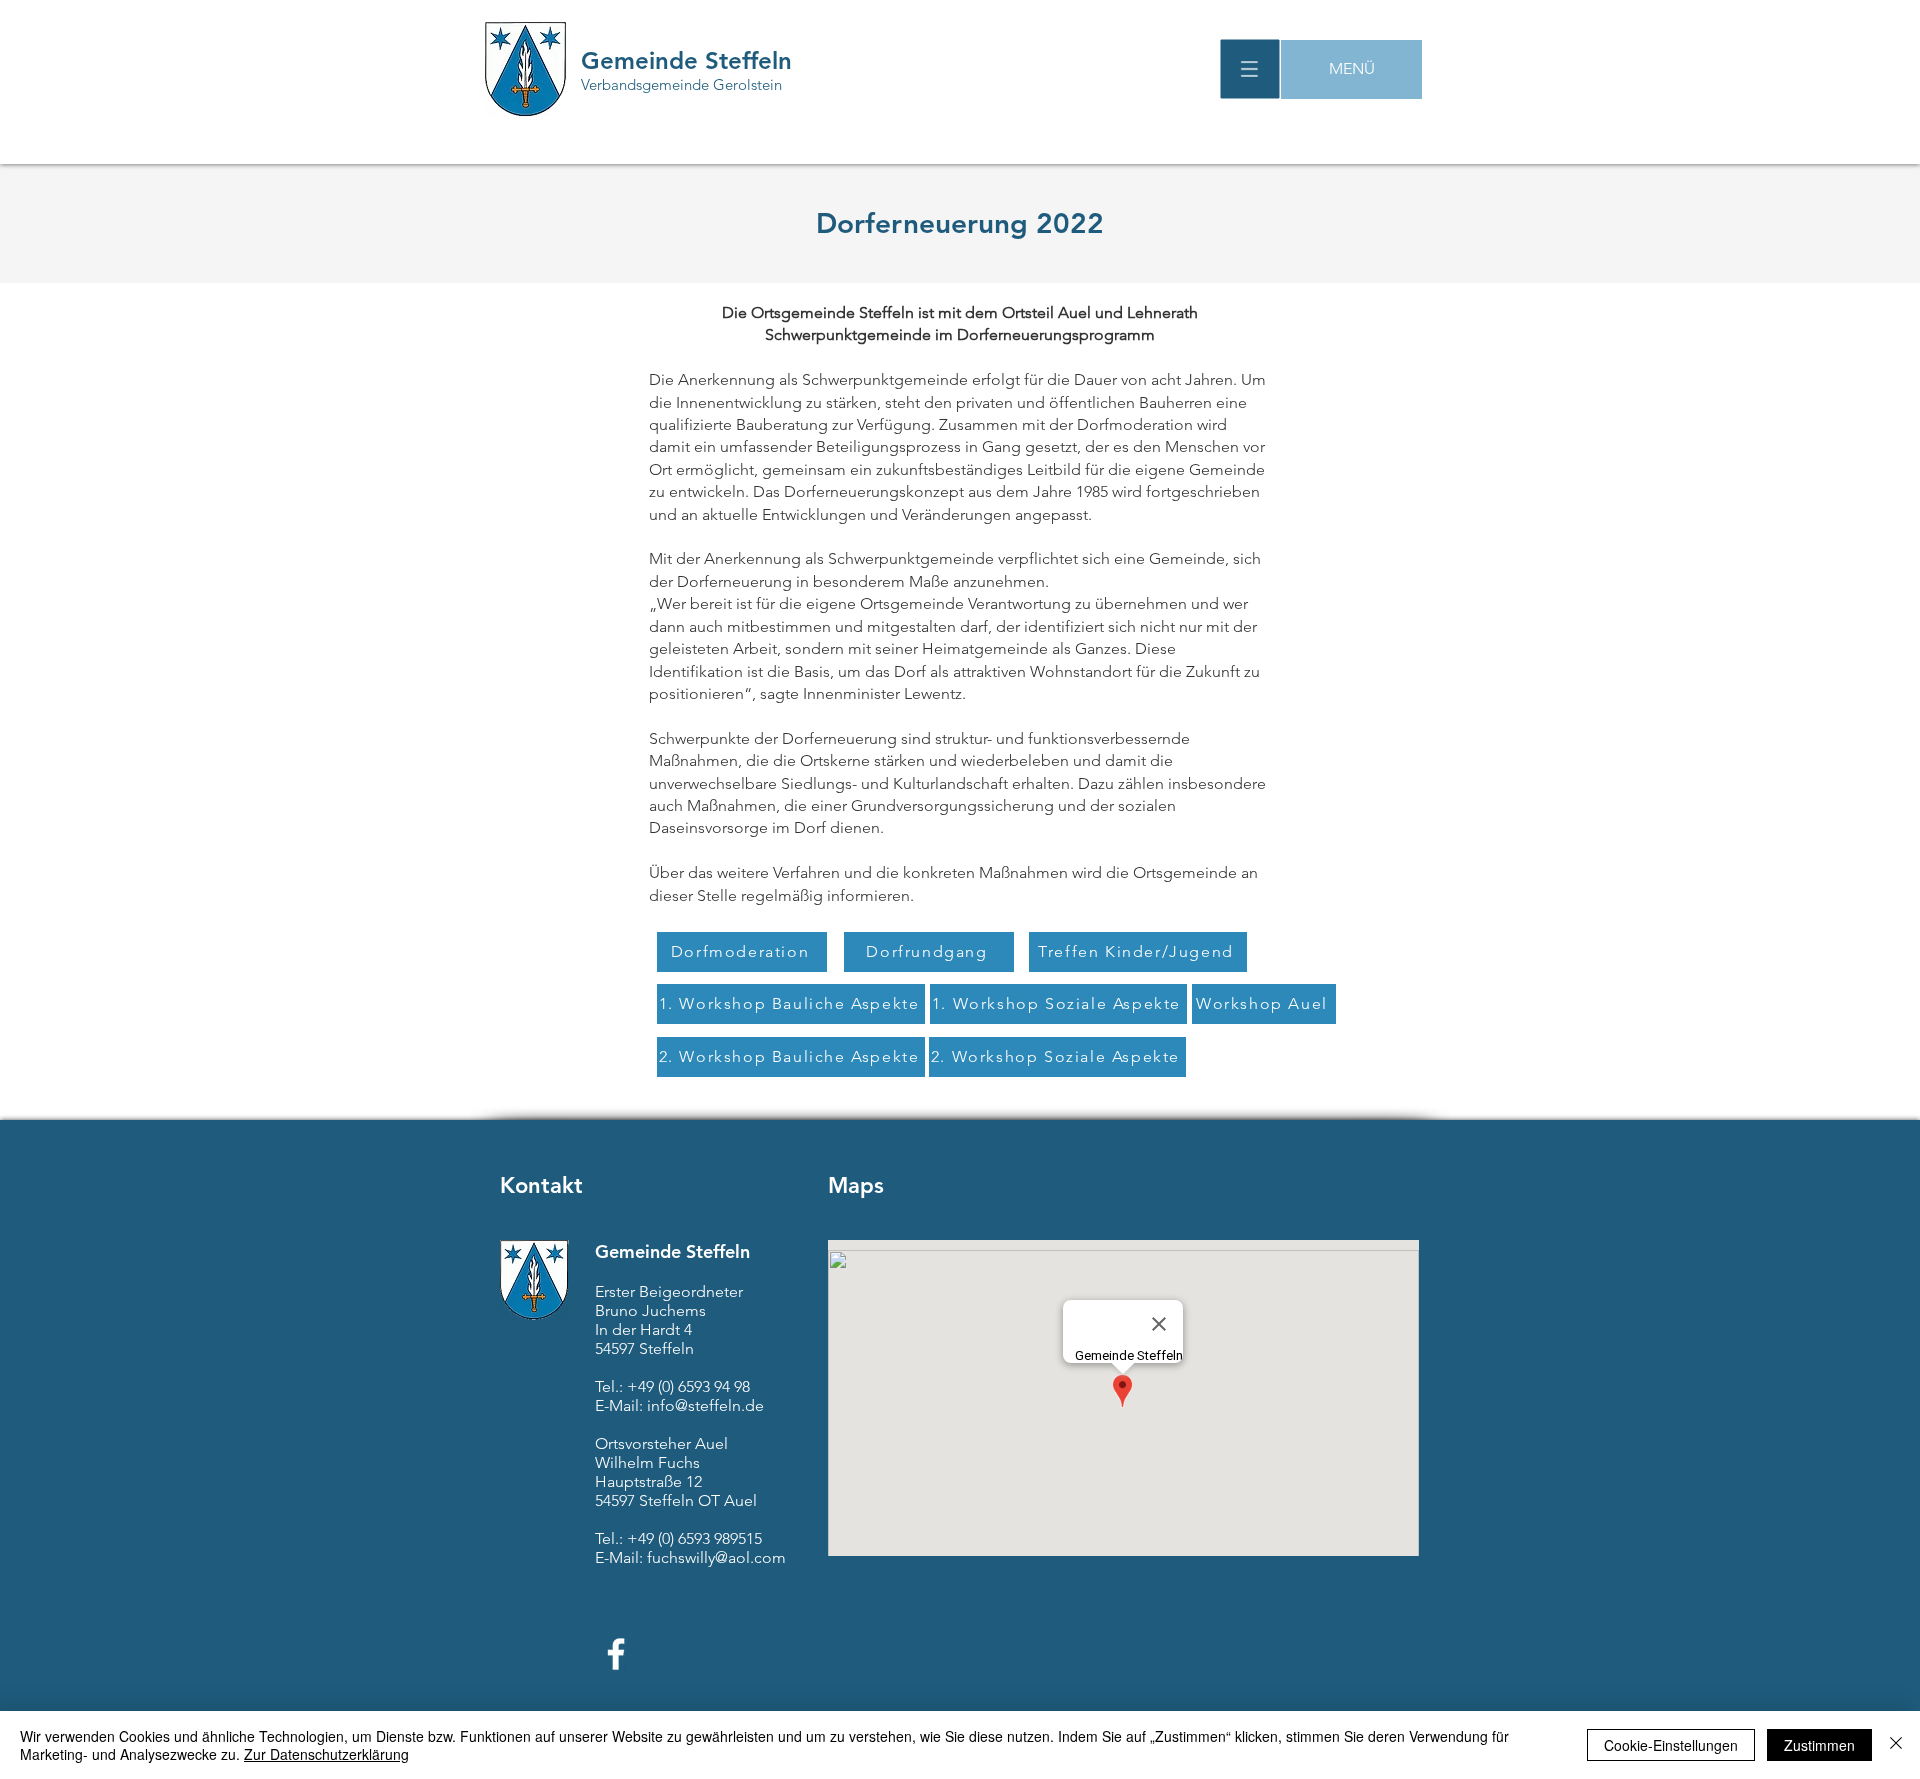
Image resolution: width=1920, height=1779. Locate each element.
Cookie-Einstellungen (1671, 1745)
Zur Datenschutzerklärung (326, 1754)
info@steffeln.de (705, 1405)
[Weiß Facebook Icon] (616, 1654)
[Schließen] (1896, 1745)
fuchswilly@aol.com (716, 1557)
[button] (1250, 69)
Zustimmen (1819, 1745)
